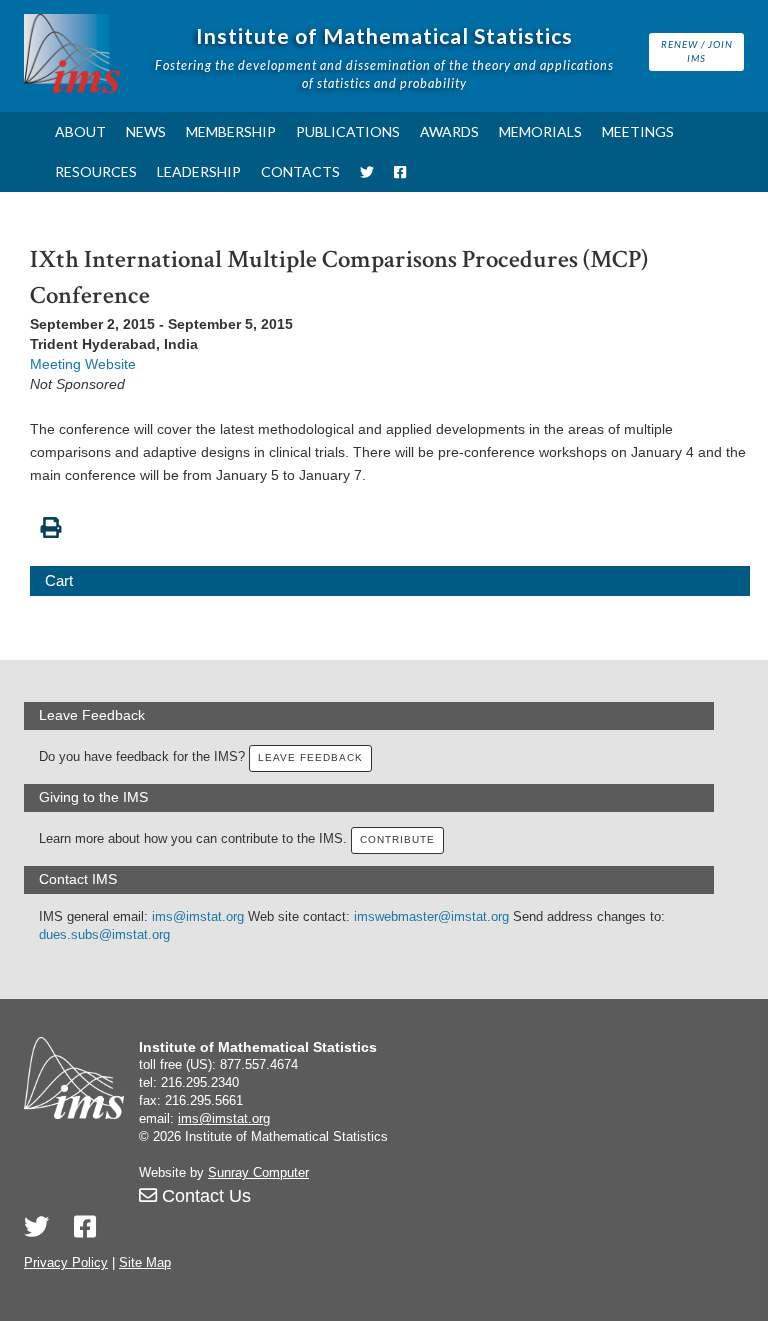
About (80, 131)
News (146, 131)
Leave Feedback (310, 757)
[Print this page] (390, 517)
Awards (449, 131)
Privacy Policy (66, 1263)
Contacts (300, 171)
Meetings (638, 131)
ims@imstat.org (198, 917)
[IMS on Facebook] (400, 172)
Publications (348, 131)
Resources (96, 171)
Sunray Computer (258, 1173)
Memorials (540, 131)
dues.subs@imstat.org (104, 935)
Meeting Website (83, 364)
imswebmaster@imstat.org (431, 917)
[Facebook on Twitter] (85, 1227)
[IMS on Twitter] (367, 172)
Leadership (199, 171)
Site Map (145, 1263)
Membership (231, 131)
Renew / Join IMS (697, 51)
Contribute (397, 839)
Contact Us (204, 1196)
